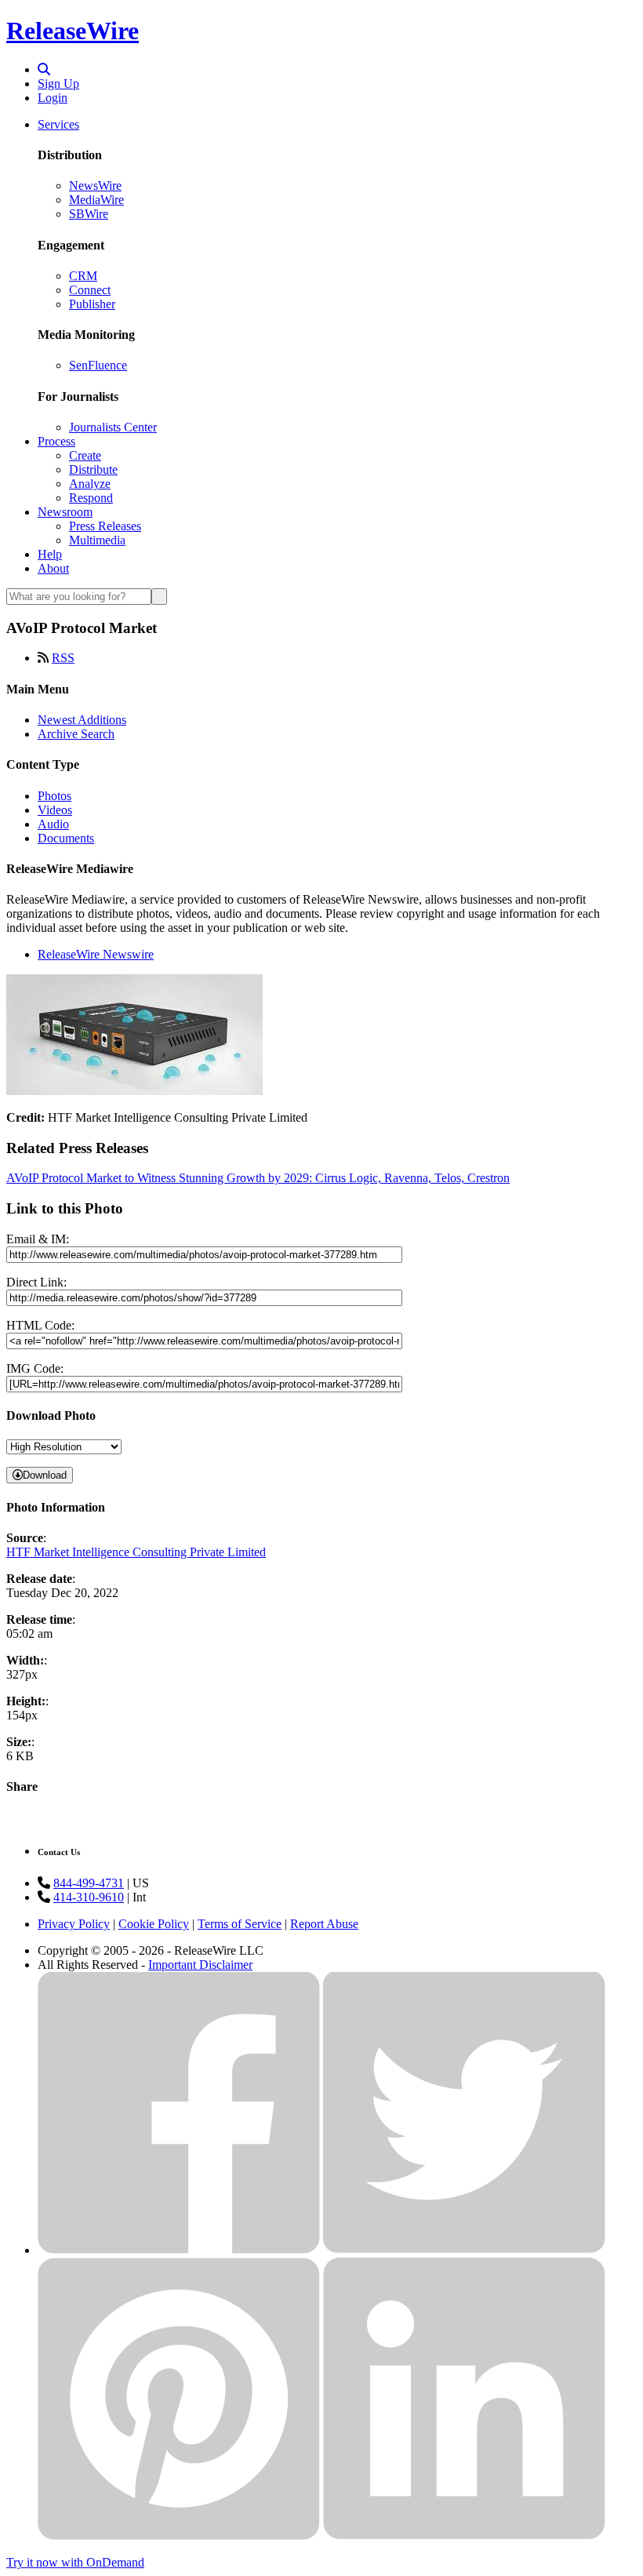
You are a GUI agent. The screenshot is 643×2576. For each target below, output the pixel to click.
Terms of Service (240, 1924)
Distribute (93, 469)
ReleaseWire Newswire (96, 954)
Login (53, 98)
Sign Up (58, 84)
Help (50, 554)
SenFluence (98, 365)
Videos (55, 810)
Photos (54, 796)
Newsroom (65, 512)
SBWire (89, 214)
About (53, 568)
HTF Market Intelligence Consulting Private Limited (136, 1552)
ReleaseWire (73, 31)
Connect (90, 290)
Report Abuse (324, 1924)
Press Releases (105, 526)
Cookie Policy (154, 1924)
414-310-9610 (89, 1897)
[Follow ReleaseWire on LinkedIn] (464, 2536)
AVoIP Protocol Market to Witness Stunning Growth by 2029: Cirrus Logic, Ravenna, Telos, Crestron (258, 1178)
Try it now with (75, 2562)
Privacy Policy (74, 1924)
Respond (91, 498)
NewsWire (95, 186)
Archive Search (76, 734)
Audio (53, 824)
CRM (83, 276)
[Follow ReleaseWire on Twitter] (464, 2250)
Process (56, 441)
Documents (66, 838)
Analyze (90, 484)
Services (58, 124)
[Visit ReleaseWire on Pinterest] (179, 2536)
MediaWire (96, 200)
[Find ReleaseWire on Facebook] (179, 2250)
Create (85, 455)
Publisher (92, 304)
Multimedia (97, 540)
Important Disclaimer (200, 1965)
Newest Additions (82, 720)
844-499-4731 (89, 1883)
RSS (63, 658)
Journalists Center (113, 427)
